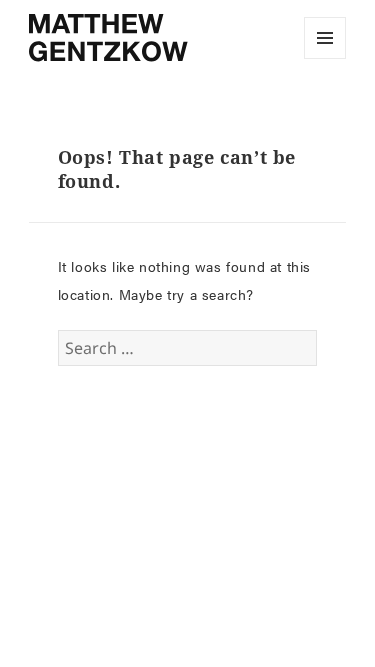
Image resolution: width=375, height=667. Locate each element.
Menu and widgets (325, 58)
